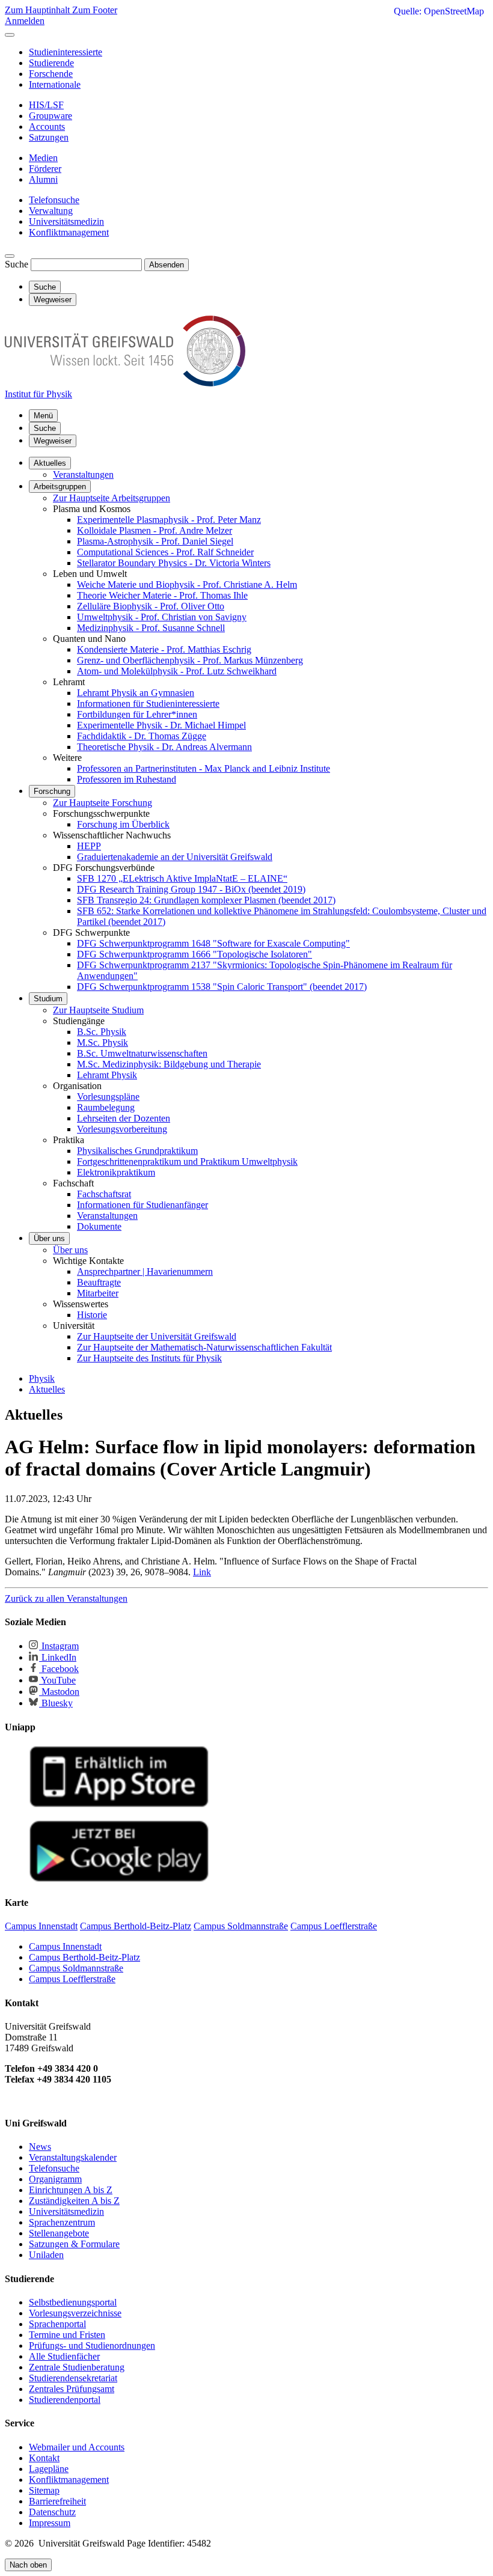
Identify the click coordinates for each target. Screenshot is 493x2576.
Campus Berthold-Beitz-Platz (84, 1957)
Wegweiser (53, 441)
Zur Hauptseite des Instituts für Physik (149, 1358)
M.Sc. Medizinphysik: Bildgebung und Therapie (169, 1064)
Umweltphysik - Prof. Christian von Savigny (162, 617)
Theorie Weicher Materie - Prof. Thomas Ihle (162, 595)
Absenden (167, 265)
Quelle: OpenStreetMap (439, 11)
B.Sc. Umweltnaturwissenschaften (142, 1053)
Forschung (52, 791)
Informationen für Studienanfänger (142, 1205)
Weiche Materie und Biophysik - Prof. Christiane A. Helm (187, 584)
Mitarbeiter (98, 1293)
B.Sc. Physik (102, 1032)
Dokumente (99, 1226)
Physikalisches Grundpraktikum (137, 1151)
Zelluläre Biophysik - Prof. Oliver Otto (151, 606)
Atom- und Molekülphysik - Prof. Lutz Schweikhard (177, 671)
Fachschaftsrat (104, 1194)
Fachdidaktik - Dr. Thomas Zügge (142, 736)
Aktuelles (50, 463)
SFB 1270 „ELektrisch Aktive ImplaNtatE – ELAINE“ (182, 878)
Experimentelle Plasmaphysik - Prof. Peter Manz (169, 520)
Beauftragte (99, 1282)
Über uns (49, 1238)
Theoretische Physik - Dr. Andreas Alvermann (164, 747)
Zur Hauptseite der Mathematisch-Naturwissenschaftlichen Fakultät (204, 1347)
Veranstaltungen (83, 475)
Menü (43, 416)
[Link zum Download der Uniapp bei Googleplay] (119, 1879)
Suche (17, 264)
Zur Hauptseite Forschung (103, 803)
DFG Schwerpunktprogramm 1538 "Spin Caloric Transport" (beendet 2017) (222, 987)
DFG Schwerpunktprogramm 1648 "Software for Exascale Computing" (213, 943)
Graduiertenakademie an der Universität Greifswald (175, 857)
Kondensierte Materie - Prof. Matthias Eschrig (164, 649)
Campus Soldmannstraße (76, 1968)
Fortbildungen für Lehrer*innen (137, 714)
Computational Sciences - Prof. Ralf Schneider (165, 552)
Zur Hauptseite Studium (98, 1010)
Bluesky (56, 1703)
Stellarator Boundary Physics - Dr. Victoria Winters (174, 563)
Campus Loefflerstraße (72, 1979)
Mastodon (59, 1692)
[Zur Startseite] (125, 383)
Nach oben (28, 2565)
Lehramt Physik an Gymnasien (136, 693)
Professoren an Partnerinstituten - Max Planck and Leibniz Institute (204, 768)
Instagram (59, 1646)
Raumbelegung (106, 1107)
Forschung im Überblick (123, 824)
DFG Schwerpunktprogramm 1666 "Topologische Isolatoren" (194, 954)
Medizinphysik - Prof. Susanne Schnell (151, 628)
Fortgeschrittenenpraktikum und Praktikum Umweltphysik (187, 1161)
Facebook (59, 1669)
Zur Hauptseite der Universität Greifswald (157, 1336)
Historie (92, 1315)
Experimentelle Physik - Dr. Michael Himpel (161, 725)
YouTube (57, 1680)
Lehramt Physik (107, 1075)
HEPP (89, 846)
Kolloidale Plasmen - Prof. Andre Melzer (155, 530)
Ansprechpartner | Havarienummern (145, 1271)
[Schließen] (10, 35)
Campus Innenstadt (65, 1946)
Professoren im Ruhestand (127, 779)
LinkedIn (58, 1657)
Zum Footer (95, 10)
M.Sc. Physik (103, 1042)
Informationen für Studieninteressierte (148, 704)
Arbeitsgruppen (60, 487)
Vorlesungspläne (108, 1097)
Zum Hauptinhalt (38, 10)
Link (202, 1572)
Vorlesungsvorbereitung (122, 1129)
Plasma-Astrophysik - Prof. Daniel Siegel (155, 541)
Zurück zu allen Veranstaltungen (66, 1598)
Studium (48, 999)
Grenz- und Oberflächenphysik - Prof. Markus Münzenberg (190, 660)
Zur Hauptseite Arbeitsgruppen (112, 498)
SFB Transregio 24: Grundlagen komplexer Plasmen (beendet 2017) (206, 900)
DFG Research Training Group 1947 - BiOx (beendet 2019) (191, 889)
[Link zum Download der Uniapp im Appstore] (119, 1805)
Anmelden (25, 21)
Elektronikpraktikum (116, 1172)
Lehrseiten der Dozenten (124, 1118)
